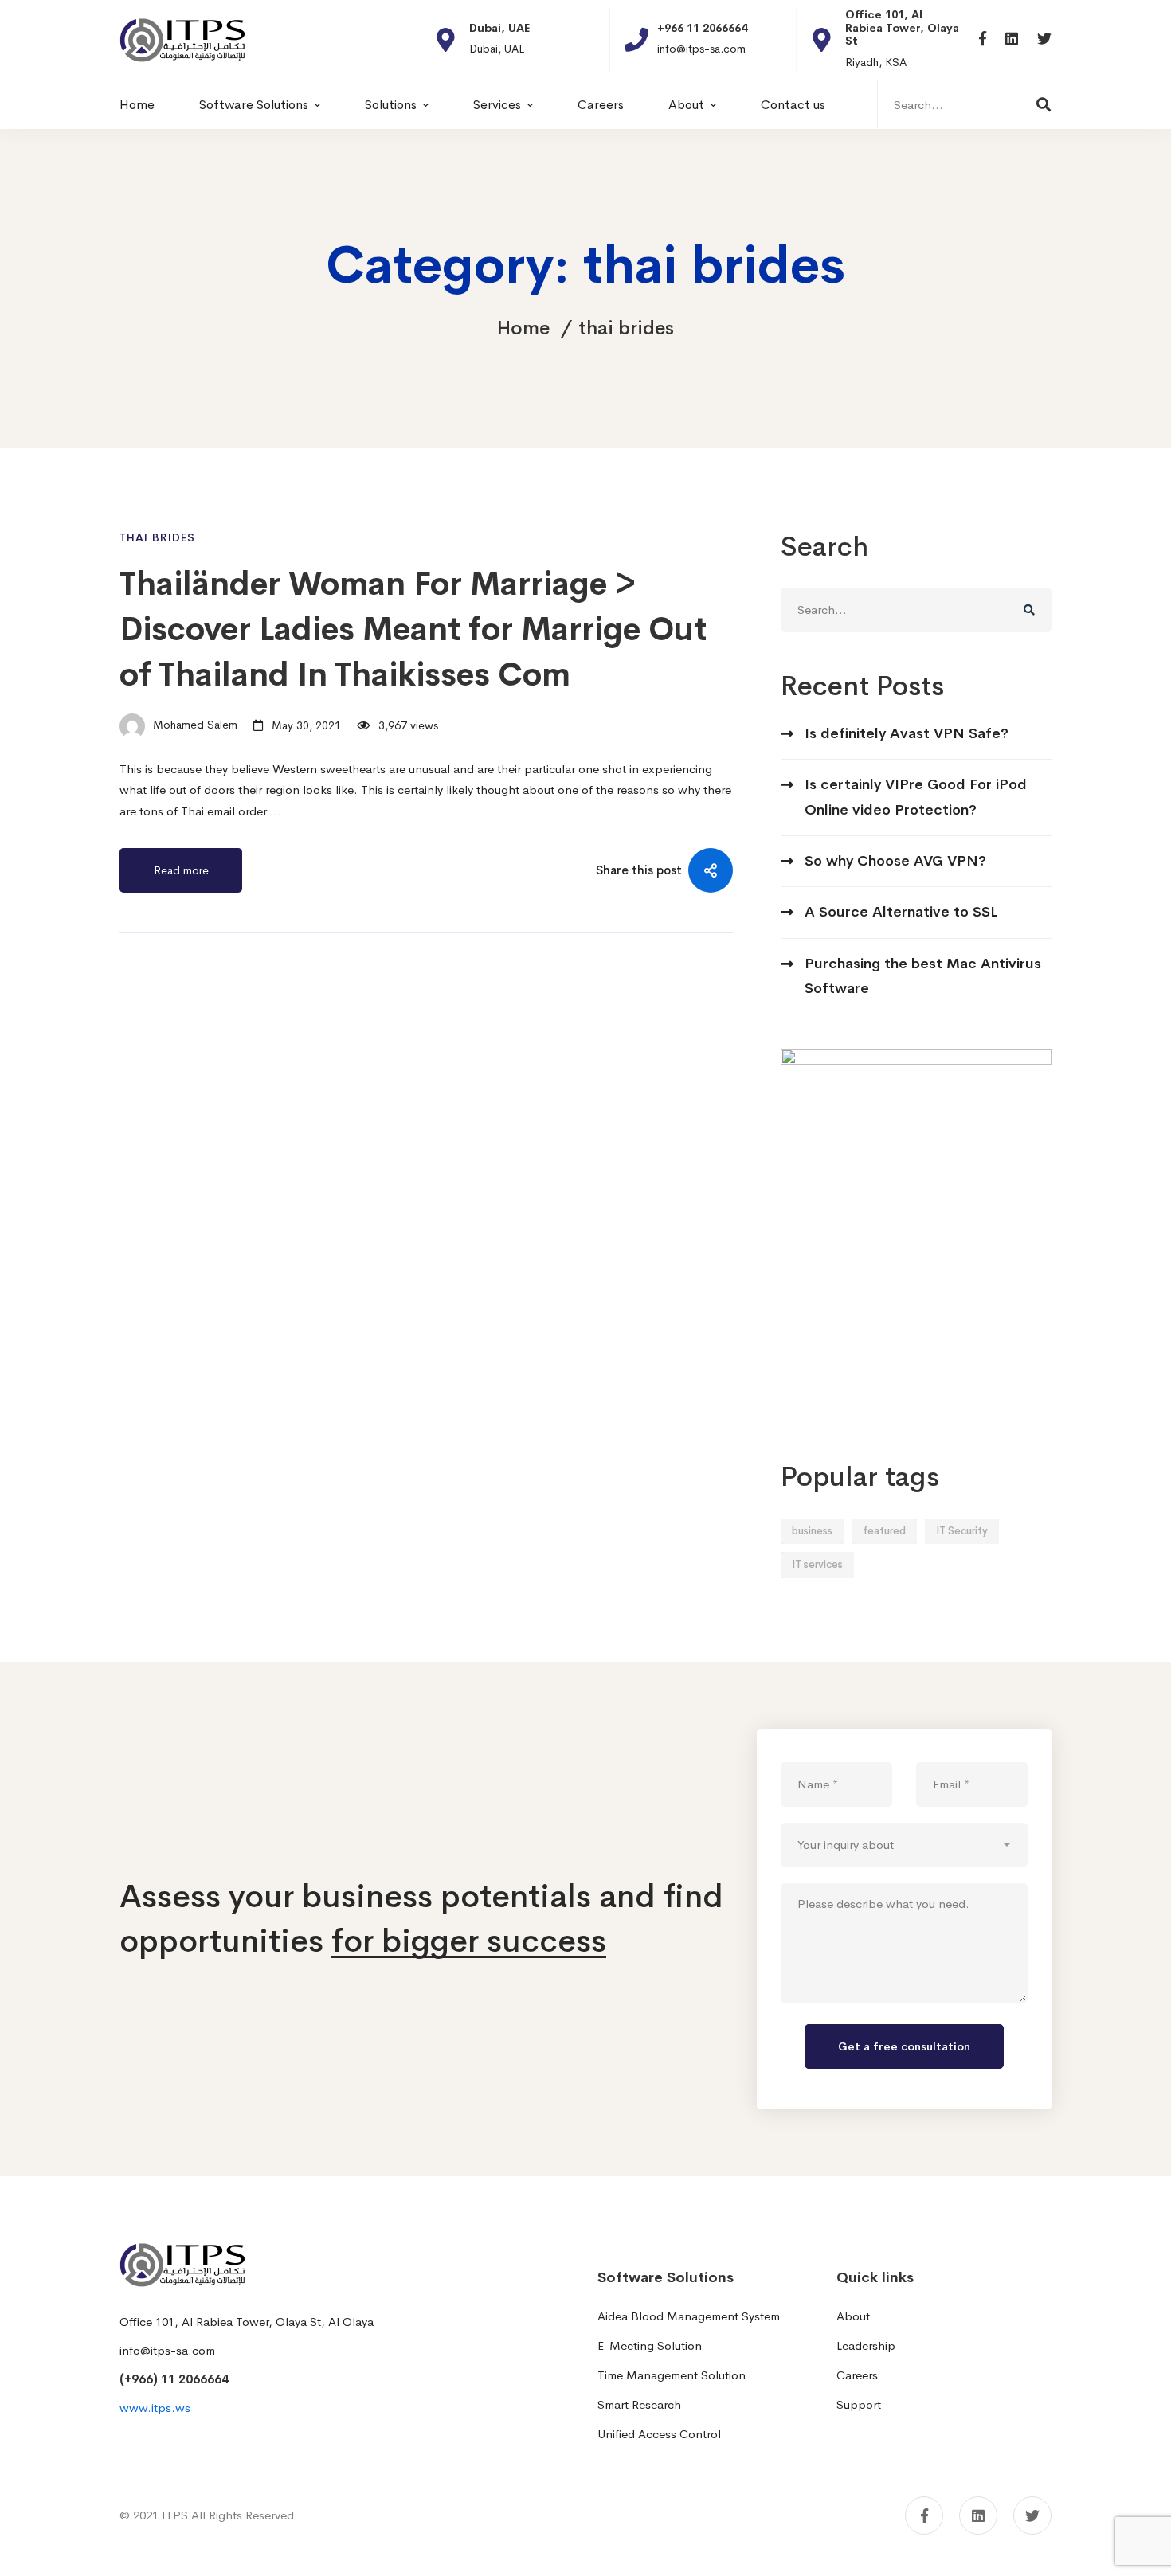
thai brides (157, 537)
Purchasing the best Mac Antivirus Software (923, 976)
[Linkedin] (1012, 39)
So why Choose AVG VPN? (895, 861)
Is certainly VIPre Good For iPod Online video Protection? (916, 797)
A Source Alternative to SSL (901, 912)
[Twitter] (1044, 39)
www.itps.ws (155, 2408)
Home (523, 328)
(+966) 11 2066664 (174, 2379)
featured (884, 1531)
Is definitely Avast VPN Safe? (907, 733)
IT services (817, 1564)
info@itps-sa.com (167, 2350)
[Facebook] (983, 39)
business (812, 1531)
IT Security (962, 1531)
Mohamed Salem (194, 725)
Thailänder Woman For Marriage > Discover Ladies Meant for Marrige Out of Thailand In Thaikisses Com (413, 629)
